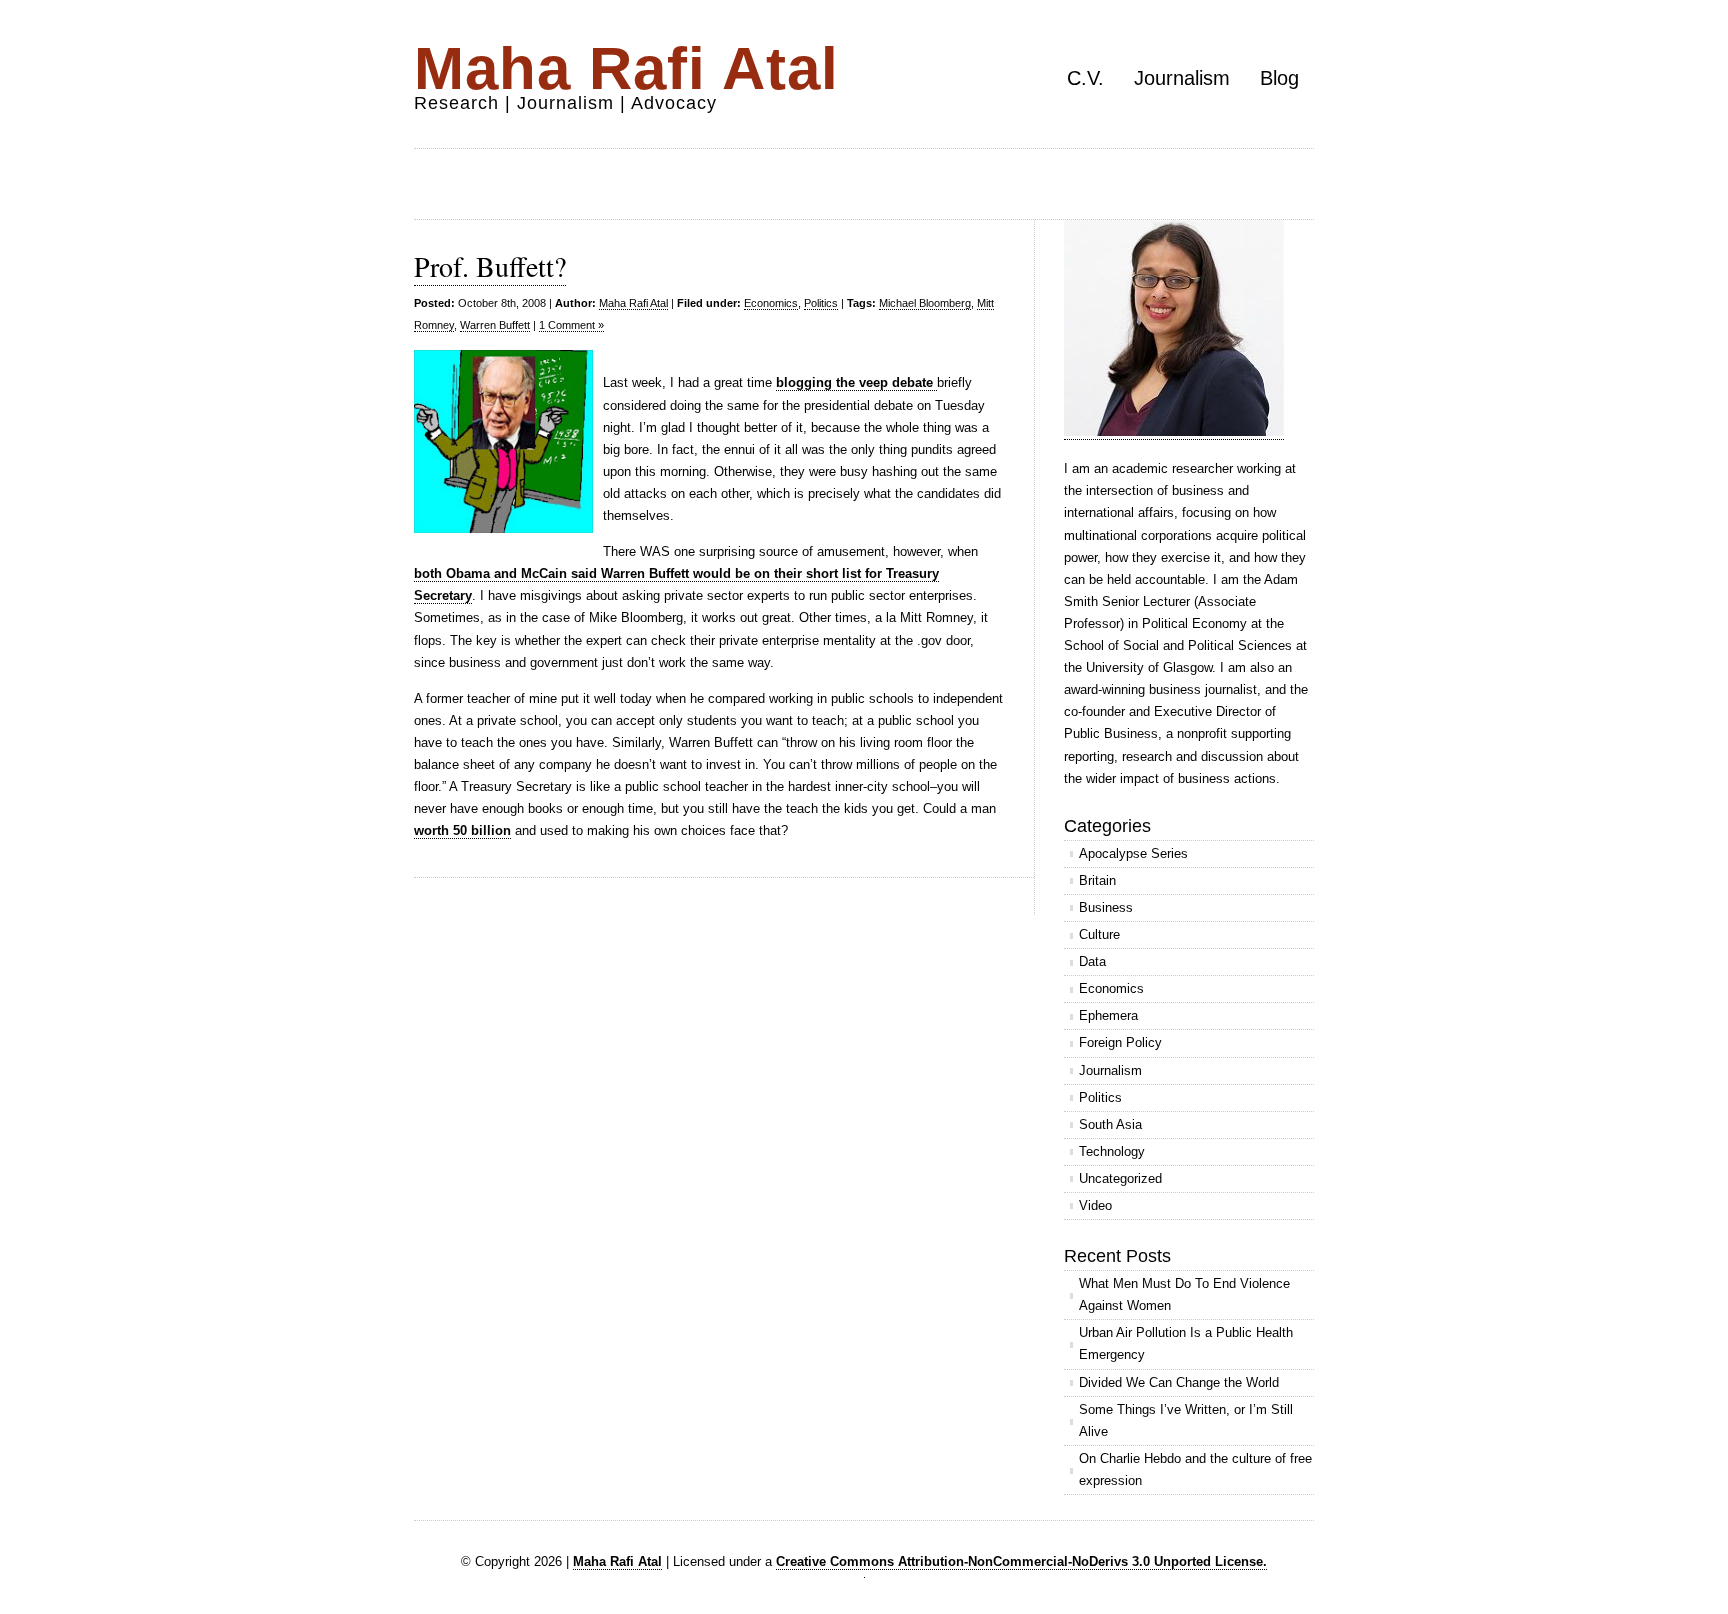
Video (1095, 1205)
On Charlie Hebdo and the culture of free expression (1195, 1469)
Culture (1099, 934)
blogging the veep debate (856, 382)
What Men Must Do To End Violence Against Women (1184, 1294)
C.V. (1085, 78)
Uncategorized (1120, 1178)
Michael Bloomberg (925, 303)
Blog (1279, 78)
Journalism (1182, 78)
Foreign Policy (1120, 1042)
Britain (1097, 880)
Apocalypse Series (1133, 853)
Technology (1112, 1151)
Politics (821, 303)
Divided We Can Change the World (1179, 1382)
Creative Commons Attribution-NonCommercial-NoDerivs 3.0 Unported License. (1021, 1561)
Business (1106, 907)
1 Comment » (571, 325)
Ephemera (1108, 1015)
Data (1092, 961)
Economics (771, 303)
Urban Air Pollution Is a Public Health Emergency (1186, 1343)
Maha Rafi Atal (626, 68)
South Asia (1110, 1124)
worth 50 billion (462, 830)
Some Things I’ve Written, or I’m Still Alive (1186, 1420)
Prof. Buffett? (490, 266)
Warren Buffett (495, 325)
